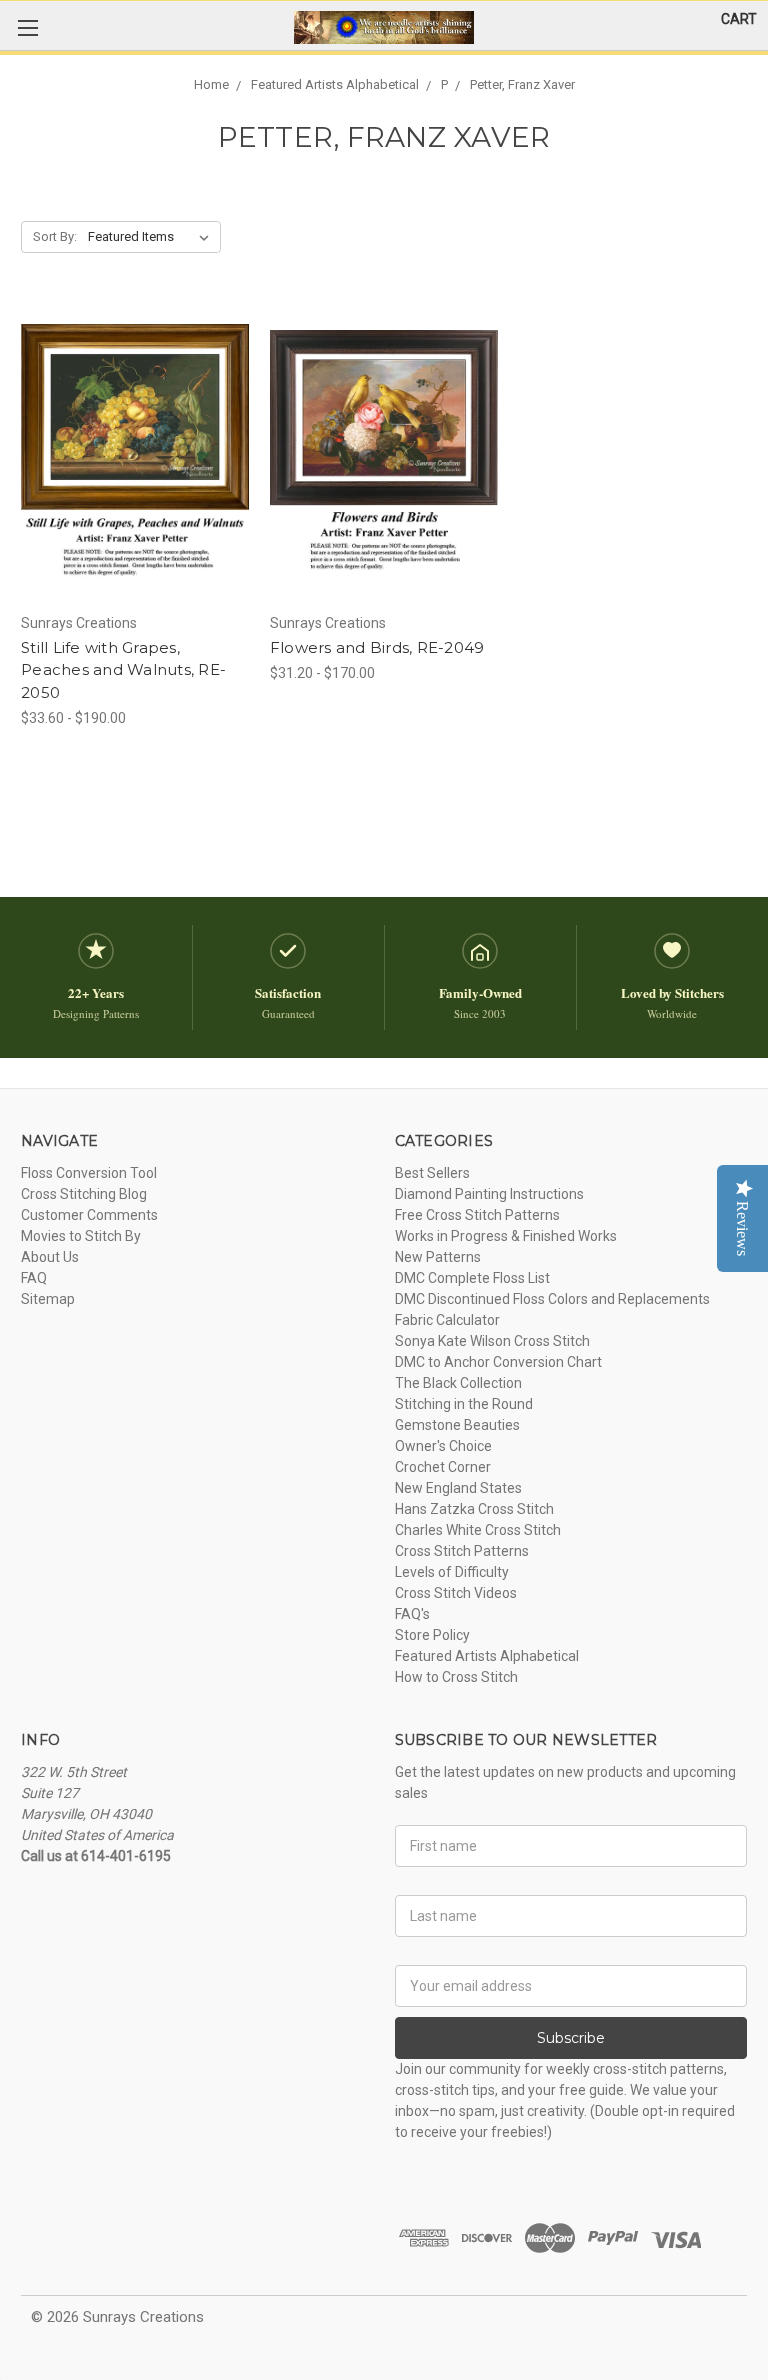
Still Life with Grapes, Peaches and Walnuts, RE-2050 (123, 670)
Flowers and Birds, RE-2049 (377, 647)
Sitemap (48, 1299)
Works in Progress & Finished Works (506, 1236)
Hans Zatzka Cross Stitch (474, 1509)
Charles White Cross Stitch (478, 1530)
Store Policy (432, 1635)
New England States (458, 1488)
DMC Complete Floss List (472, 1278)
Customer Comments (89, 1215)
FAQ (34, 1278)
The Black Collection (458, 1383)
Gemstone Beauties (457, 1425)
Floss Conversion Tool (89, 1173)
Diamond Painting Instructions (489, 1194)
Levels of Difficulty (452, 1572)
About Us (50, 1257)
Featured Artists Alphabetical (487, 1656)
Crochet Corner (443, 1467)
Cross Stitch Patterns (462, 1551)
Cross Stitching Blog (84, 1194)
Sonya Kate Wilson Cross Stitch (492, 1341)
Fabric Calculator (447, 1320)
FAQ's (412, 1614)
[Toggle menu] (27, 27)
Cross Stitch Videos (456, 1593)
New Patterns (438, 1257)
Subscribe (571, 2038)
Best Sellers (432, 1173)
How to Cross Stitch (456, 1677)
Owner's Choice (443, 1446)
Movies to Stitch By (81, 1236)
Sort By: (55, 236)
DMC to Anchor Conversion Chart (498, 1362)
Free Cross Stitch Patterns (477, 1215)
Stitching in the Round (464, 1404)
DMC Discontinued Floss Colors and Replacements (552, 1299)
